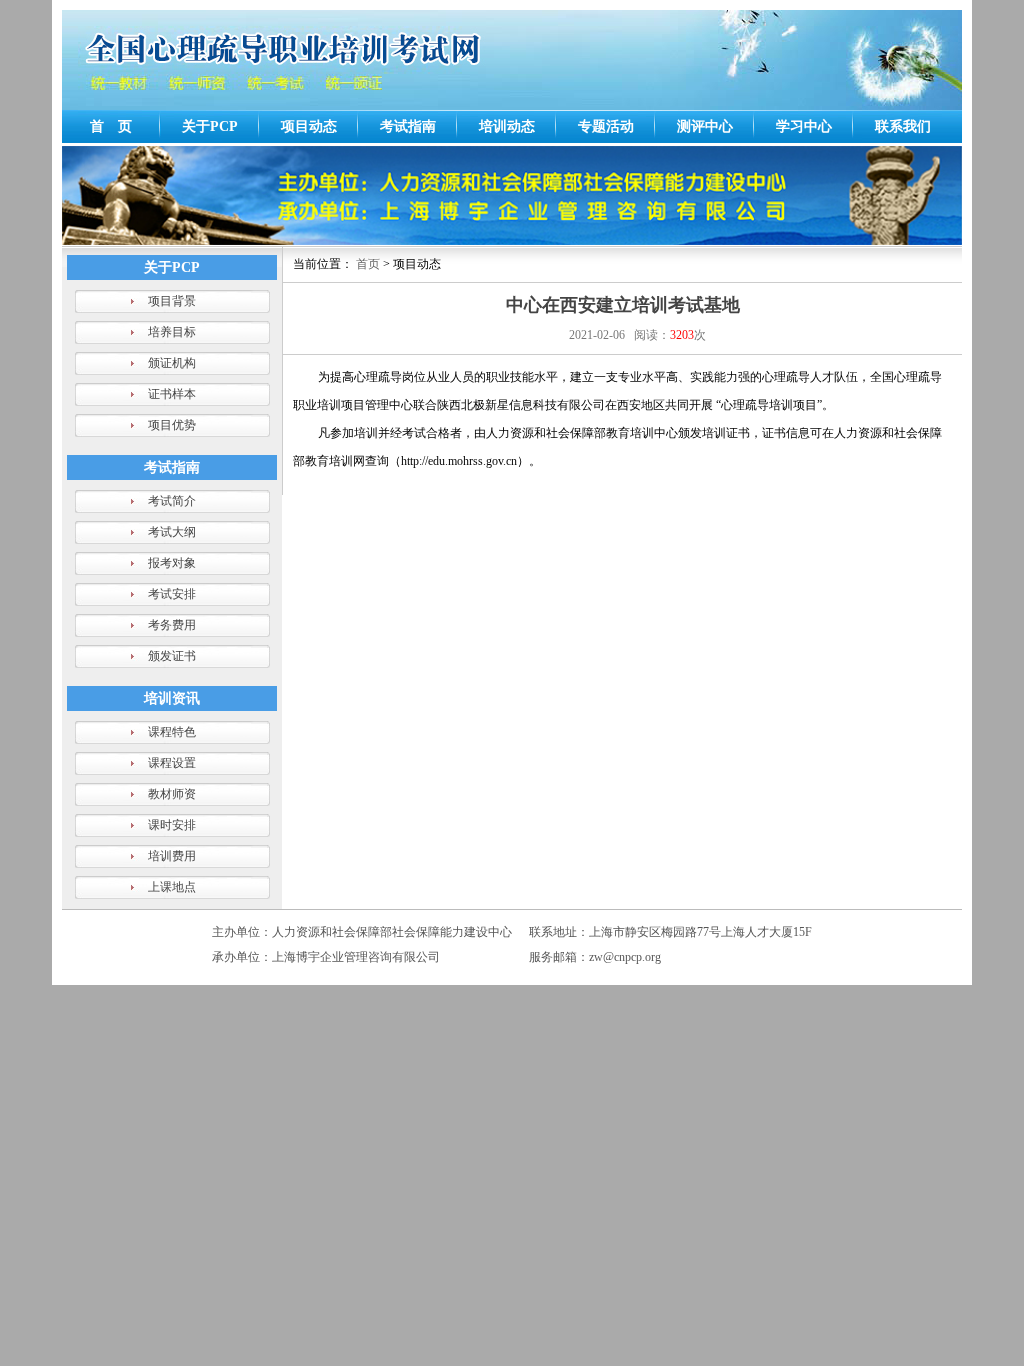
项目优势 (172, 425)
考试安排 (172, 594)
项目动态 (309, 126)
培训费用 (172, 856)
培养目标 (172, 332)
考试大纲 (172, 532)
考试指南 (408, 126)
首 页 (111, 126)
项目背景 (172, 301)
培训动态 (507, 126)
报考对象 (172, 563)
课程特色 (172, 732)
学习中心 (804, 126)
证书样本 (172, 394)
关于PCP (210, 126)
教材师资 (172, 794)
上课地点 (172, 887)
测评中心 (705, 126)
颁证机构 (172, 363)
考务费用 (172, 625)
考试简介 (172, 501)
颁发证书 (172, 656)
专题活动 (606, 126)
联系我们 (903, 126)
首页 (368, 264)
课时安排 (172, 825)
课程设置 (172, 763)
